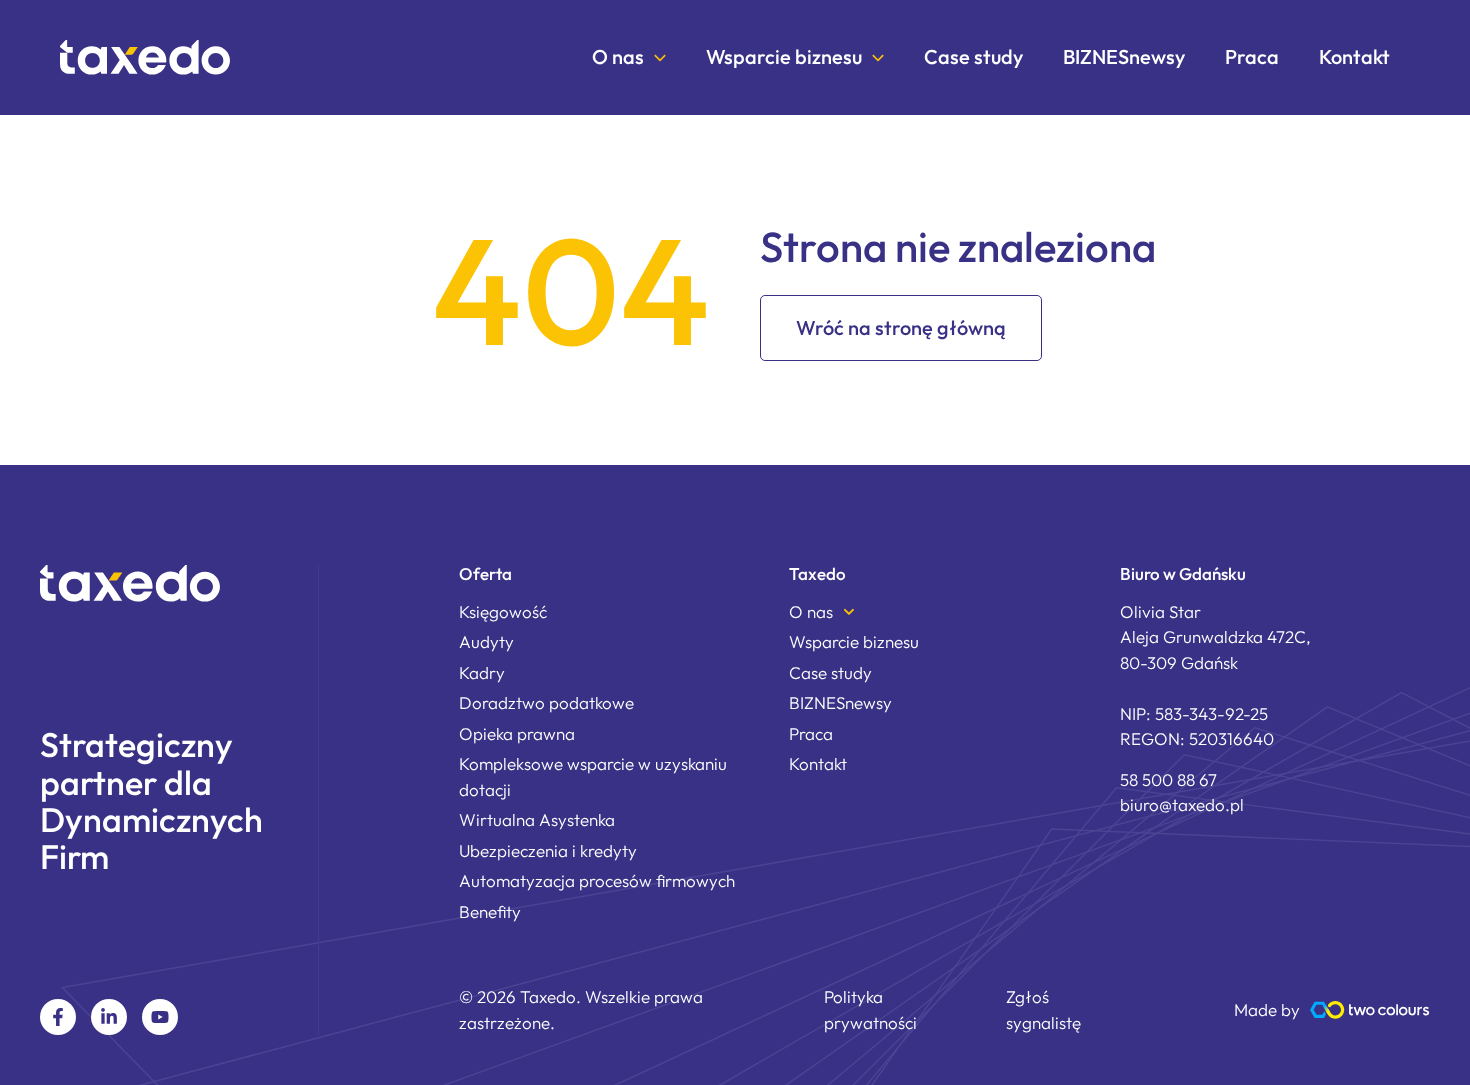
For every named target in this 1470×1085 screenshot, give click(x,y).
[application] (655, 57)
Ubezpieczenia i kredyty (548, 850)
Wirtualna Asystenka (537, 819)
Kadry (482, 672)
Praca (1252, 57)
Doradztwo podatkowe (546, 702)
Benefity (490, 911)
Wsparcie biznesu (784, 57)
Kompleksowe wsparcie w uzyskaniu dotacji (593, 776)
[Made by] (1370, 1010)
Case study (973, 57)
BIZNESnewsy (1124, 57)
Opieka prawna (517, 733)
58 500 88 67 (1168, 779)
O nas (618, 57)
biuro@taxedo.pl (1182, 804)
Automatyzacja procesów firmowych (597, 880)
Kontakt (1354, 57)
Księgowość (503, 611)
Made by (1267, 1009)
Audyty (486, 641)
